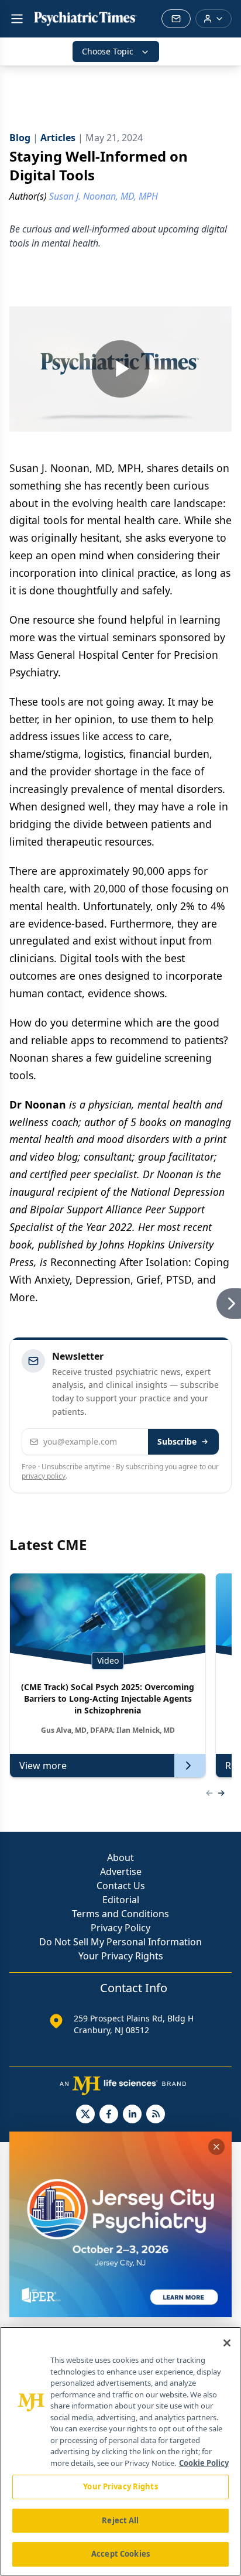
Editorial (121, 1900)
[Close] (227, 2343)
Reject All (120, 2520)
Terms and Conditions (120, 1914)
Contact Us (121, 1886)
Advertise (121, 1872)
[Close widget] (216, 2147)
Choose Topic (108, 51)
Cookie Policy (204, 2463)
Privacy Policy (120, 1928)
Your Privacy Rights (121, 1956)
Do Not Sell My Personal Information (120, 1942)
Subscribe (177, 1441)
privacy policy (44, 1476)
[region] (120, 2451)
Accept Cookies (120, 2554)
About (120, 1857)
